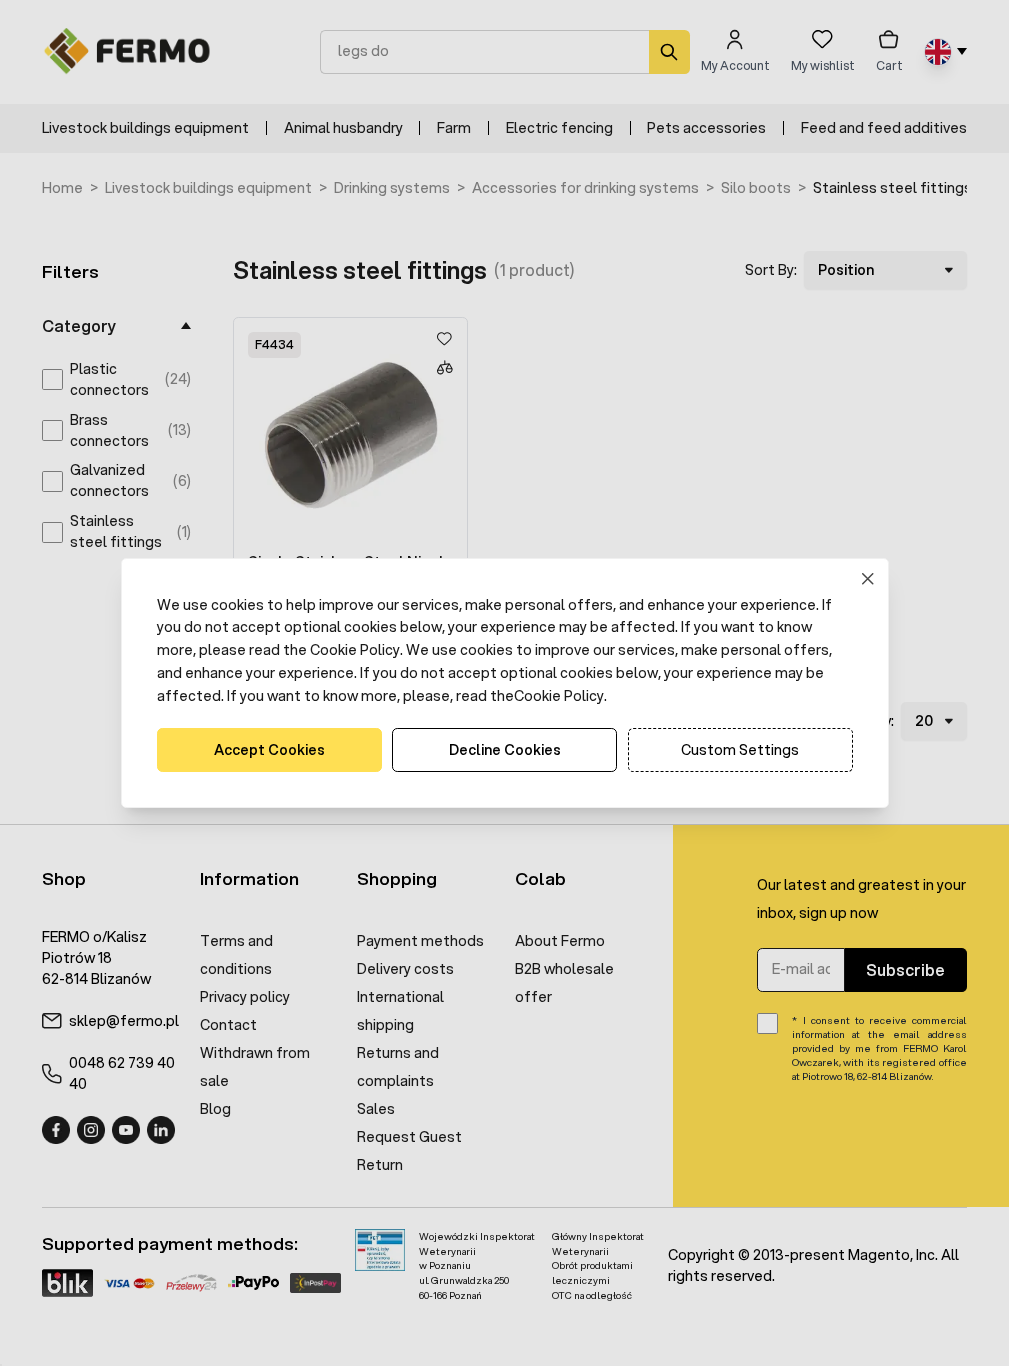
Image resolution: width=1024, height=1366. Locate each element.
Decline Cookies (505, 750)
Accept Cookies (269, 750)
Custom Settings (740, 750)
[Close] (867, 578)
